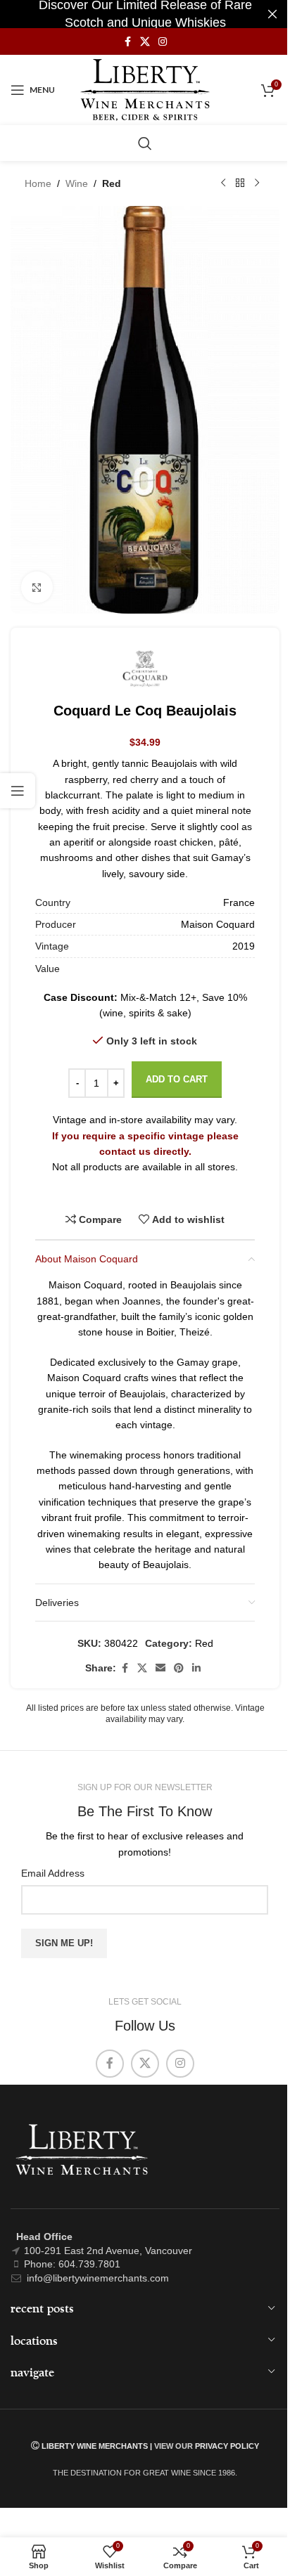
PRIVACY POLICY (227, 2446)
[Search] (145, 143)
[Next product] (257, 183)
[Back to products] (240, 183)
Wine (77, 183)
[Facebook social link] (127, 42)
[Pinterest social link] (179, 1668)
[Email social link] (160, 1668)
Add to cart (177, 1079)
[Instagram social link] (163, 42)
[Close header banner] (272, 14)
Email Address (53, 1873)
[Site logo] (145, 89)
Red (112, 183)
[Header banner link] (145, 14)
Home (38, 183)
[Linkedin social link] (196, 1668)
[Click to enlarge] (37, 587)
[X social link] (145, 42)
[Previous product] (223, 183)
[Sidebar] (18, 791)
